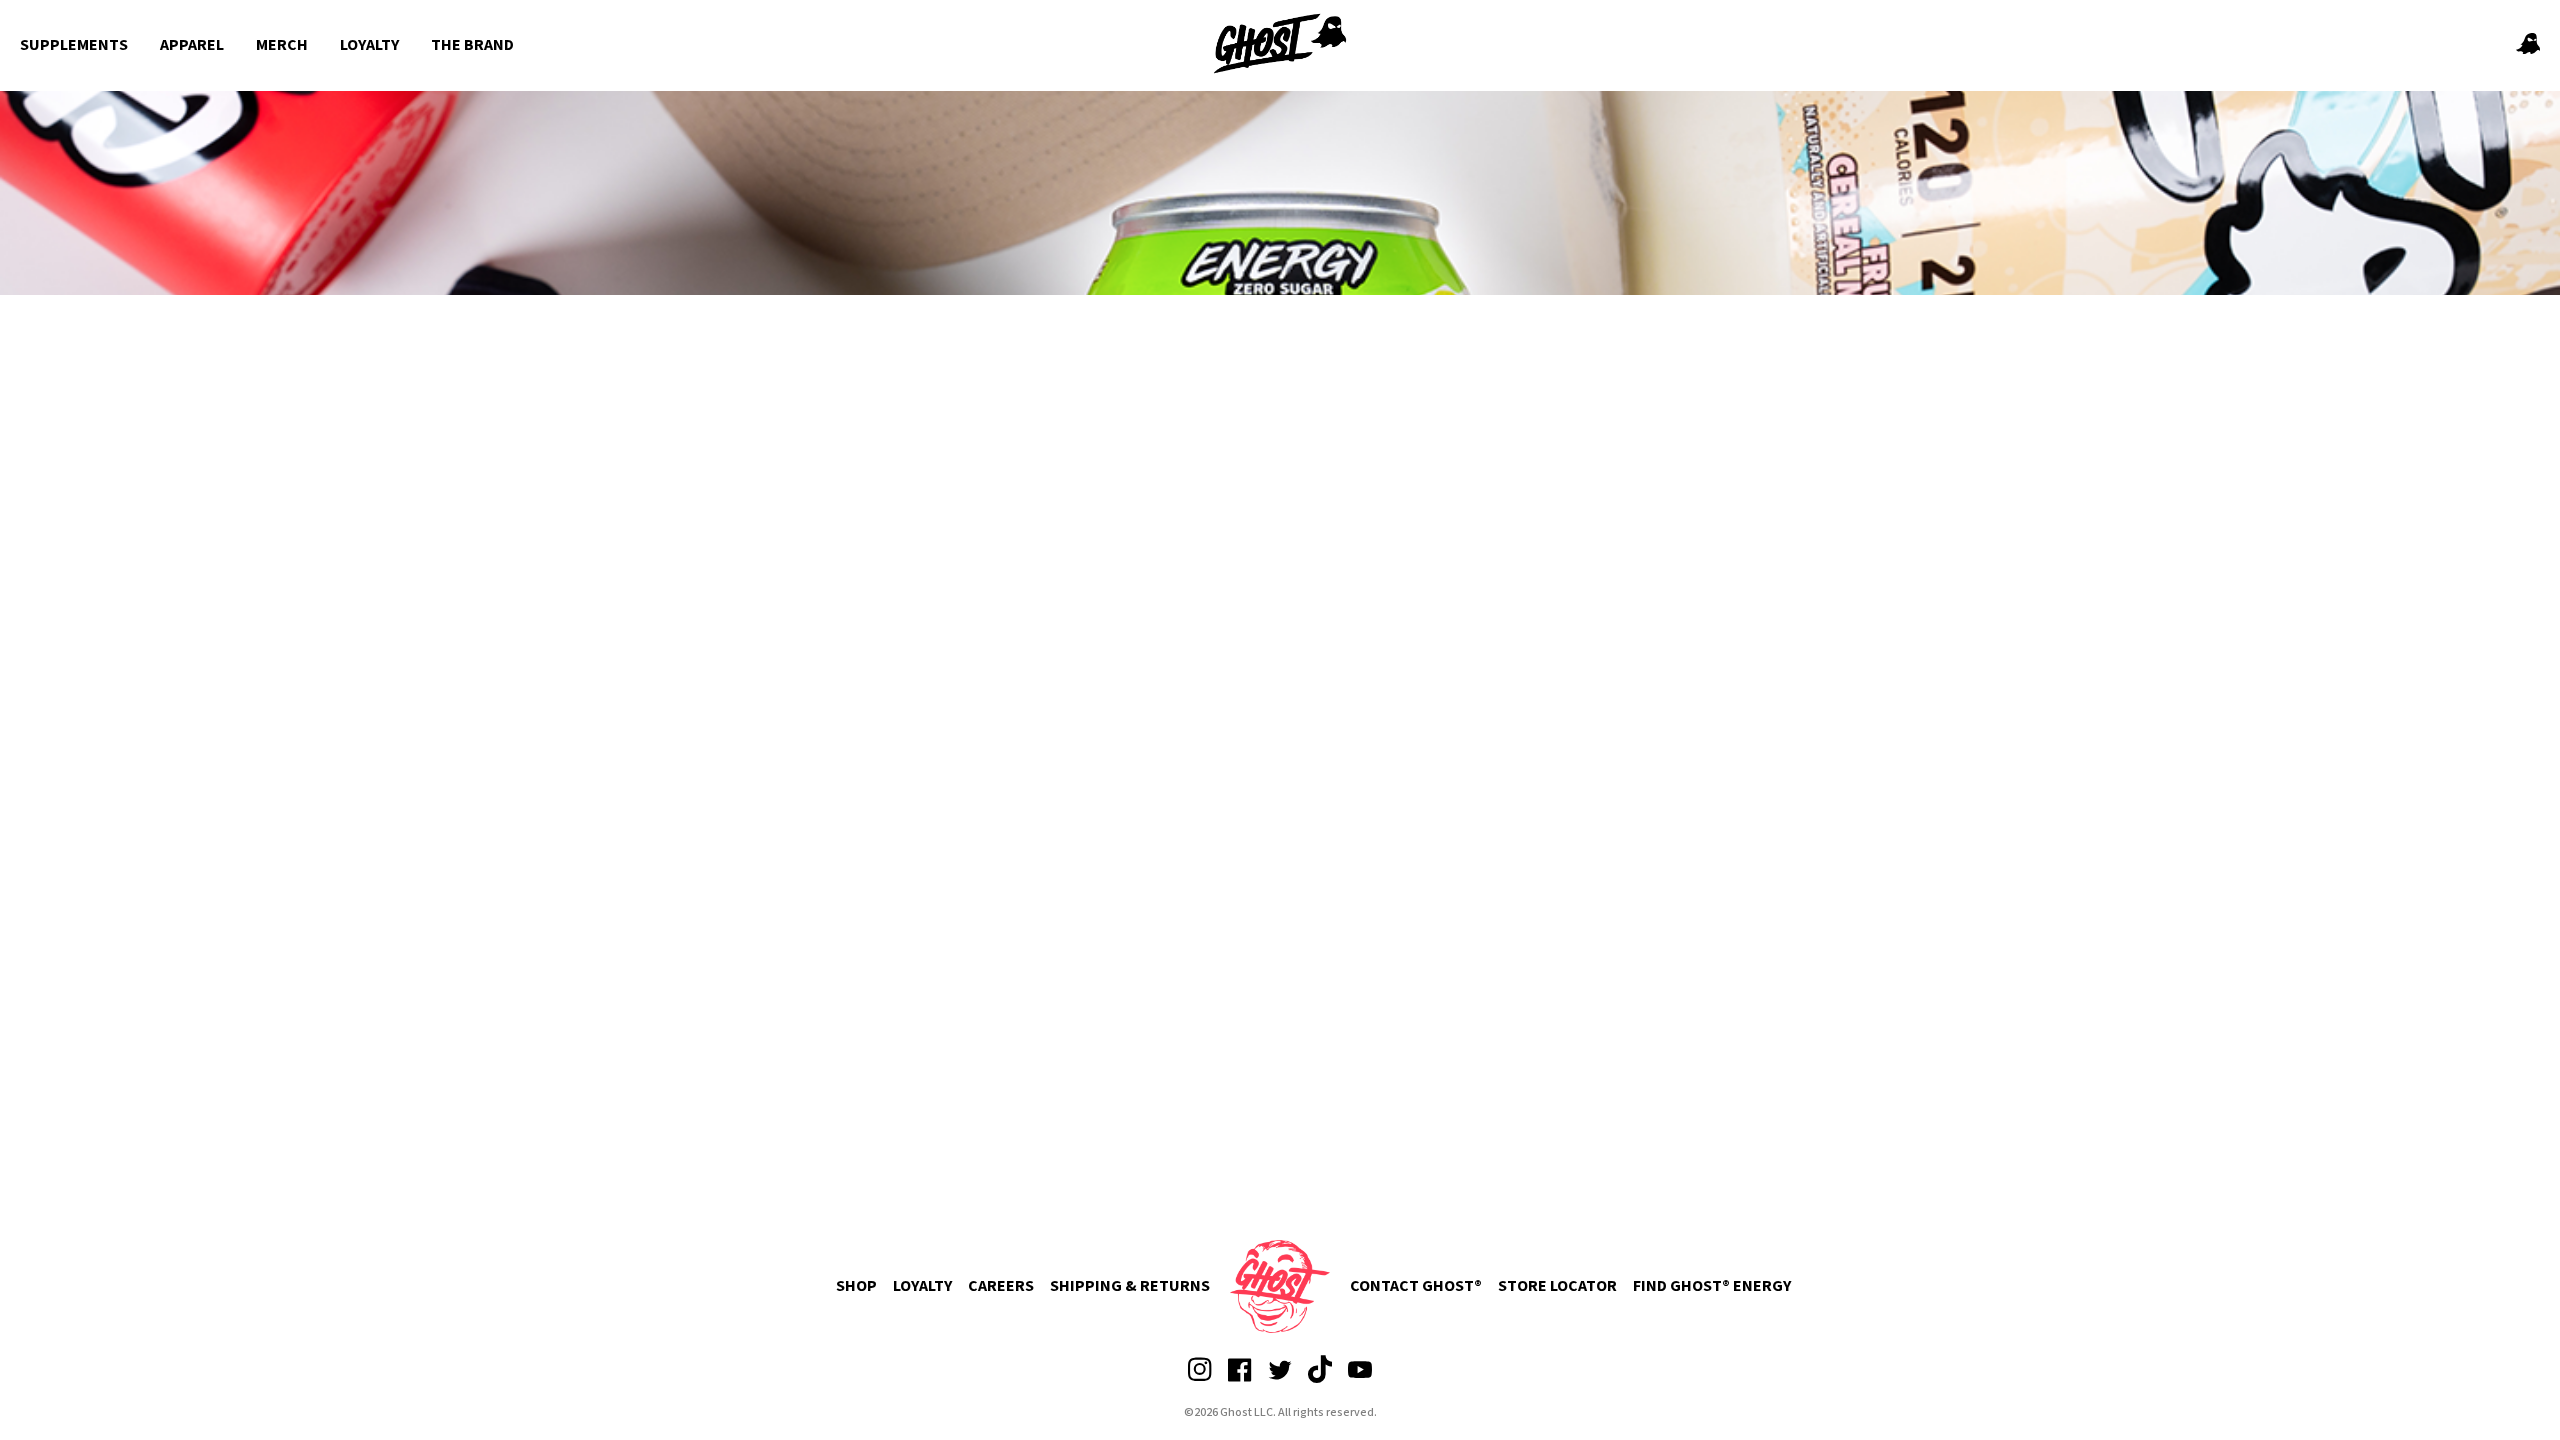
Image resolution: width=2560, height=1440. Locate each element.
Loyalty (369, 45)
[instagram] (1200, 1380)
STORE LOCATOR (1557, 1286)
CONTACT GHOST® (1416, 1286)
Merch (282, 45)
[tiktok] (1320, 1380)
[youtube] (1360, 1380)
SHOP (856, 1286)
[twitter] (1280, 1380)
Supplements (74, 45)
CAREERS (1001, 1286)
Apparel (192, 45)
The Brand (472, 45)
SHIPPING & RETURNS (1130, 1286)
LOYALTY (922, 1286)
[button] (2528, 46)
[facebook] (1240, 1380)
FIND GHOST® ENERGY (1712, 1286)
